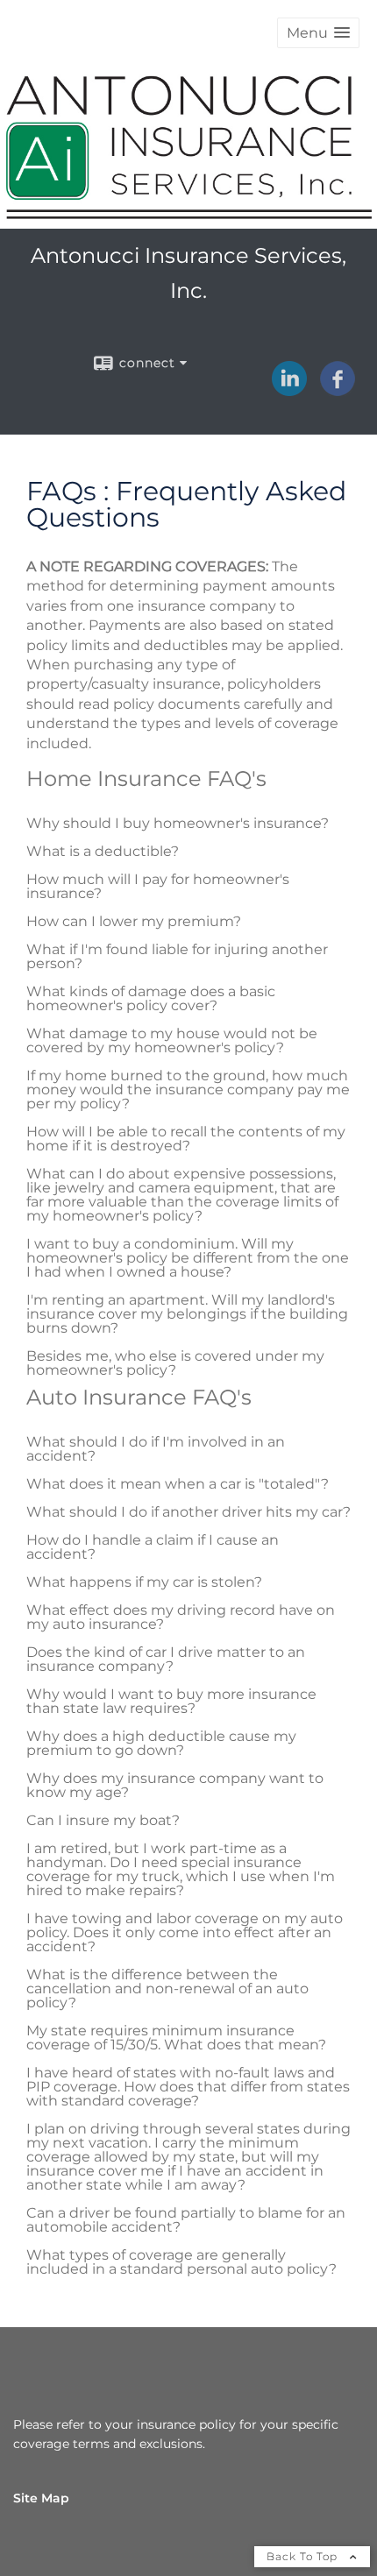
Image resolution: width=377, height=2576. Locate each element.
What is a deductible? (103, 851)
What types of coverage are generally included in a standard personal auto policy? (181, 2262)
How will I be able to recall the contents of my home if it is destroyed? (186, 1139)
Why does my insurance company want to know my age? (175, 1785)
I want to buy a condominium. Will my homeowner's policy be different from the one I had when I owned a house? (188, 1258)
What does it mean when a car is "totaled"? (178, 1484)
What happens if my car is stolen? (144, 1582)
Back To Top (304, 2556)
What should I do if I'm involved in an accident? (156, 1449)
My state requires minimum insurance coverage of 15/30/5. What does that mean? (176, 2038)
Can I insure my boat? (103, 1820)
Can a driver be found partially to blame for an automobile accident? (186, 2220)
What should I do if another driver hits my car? (188, 1512)
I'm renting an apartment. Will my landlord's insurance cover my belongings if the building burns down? (187, 1314)
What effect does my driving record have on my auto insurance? (181, 1617)
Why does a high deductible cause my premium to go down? (161, 1743)
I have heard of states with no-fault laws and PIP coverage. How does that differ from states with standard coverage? (188, 2087)
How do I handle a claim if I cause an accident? (153, 1547)
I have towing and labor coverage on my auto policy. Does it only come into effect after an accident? (185, 1932)
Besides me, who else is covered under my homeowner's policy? (175, 1363)
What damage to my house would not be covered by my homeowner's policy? (172, 1040)
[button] (318, 33)
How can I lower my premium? (134, 921)
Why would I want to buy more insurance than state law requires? (171, 1701)
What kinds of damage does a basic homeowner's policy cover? (151, 998)
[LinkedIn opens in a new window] (289, 390)
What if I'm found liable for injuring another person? (177, 956)
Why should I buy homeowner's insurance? (178, 823)
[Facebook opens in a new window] (338, 390)
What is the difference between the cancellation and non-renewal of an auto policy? (167, 1989)
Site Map (41, 2498)
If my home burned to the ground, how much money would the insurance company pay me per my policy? (188, 1090)
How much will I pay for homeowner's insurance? (158, 886)
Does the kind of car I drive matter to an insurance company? (166, 1659)
